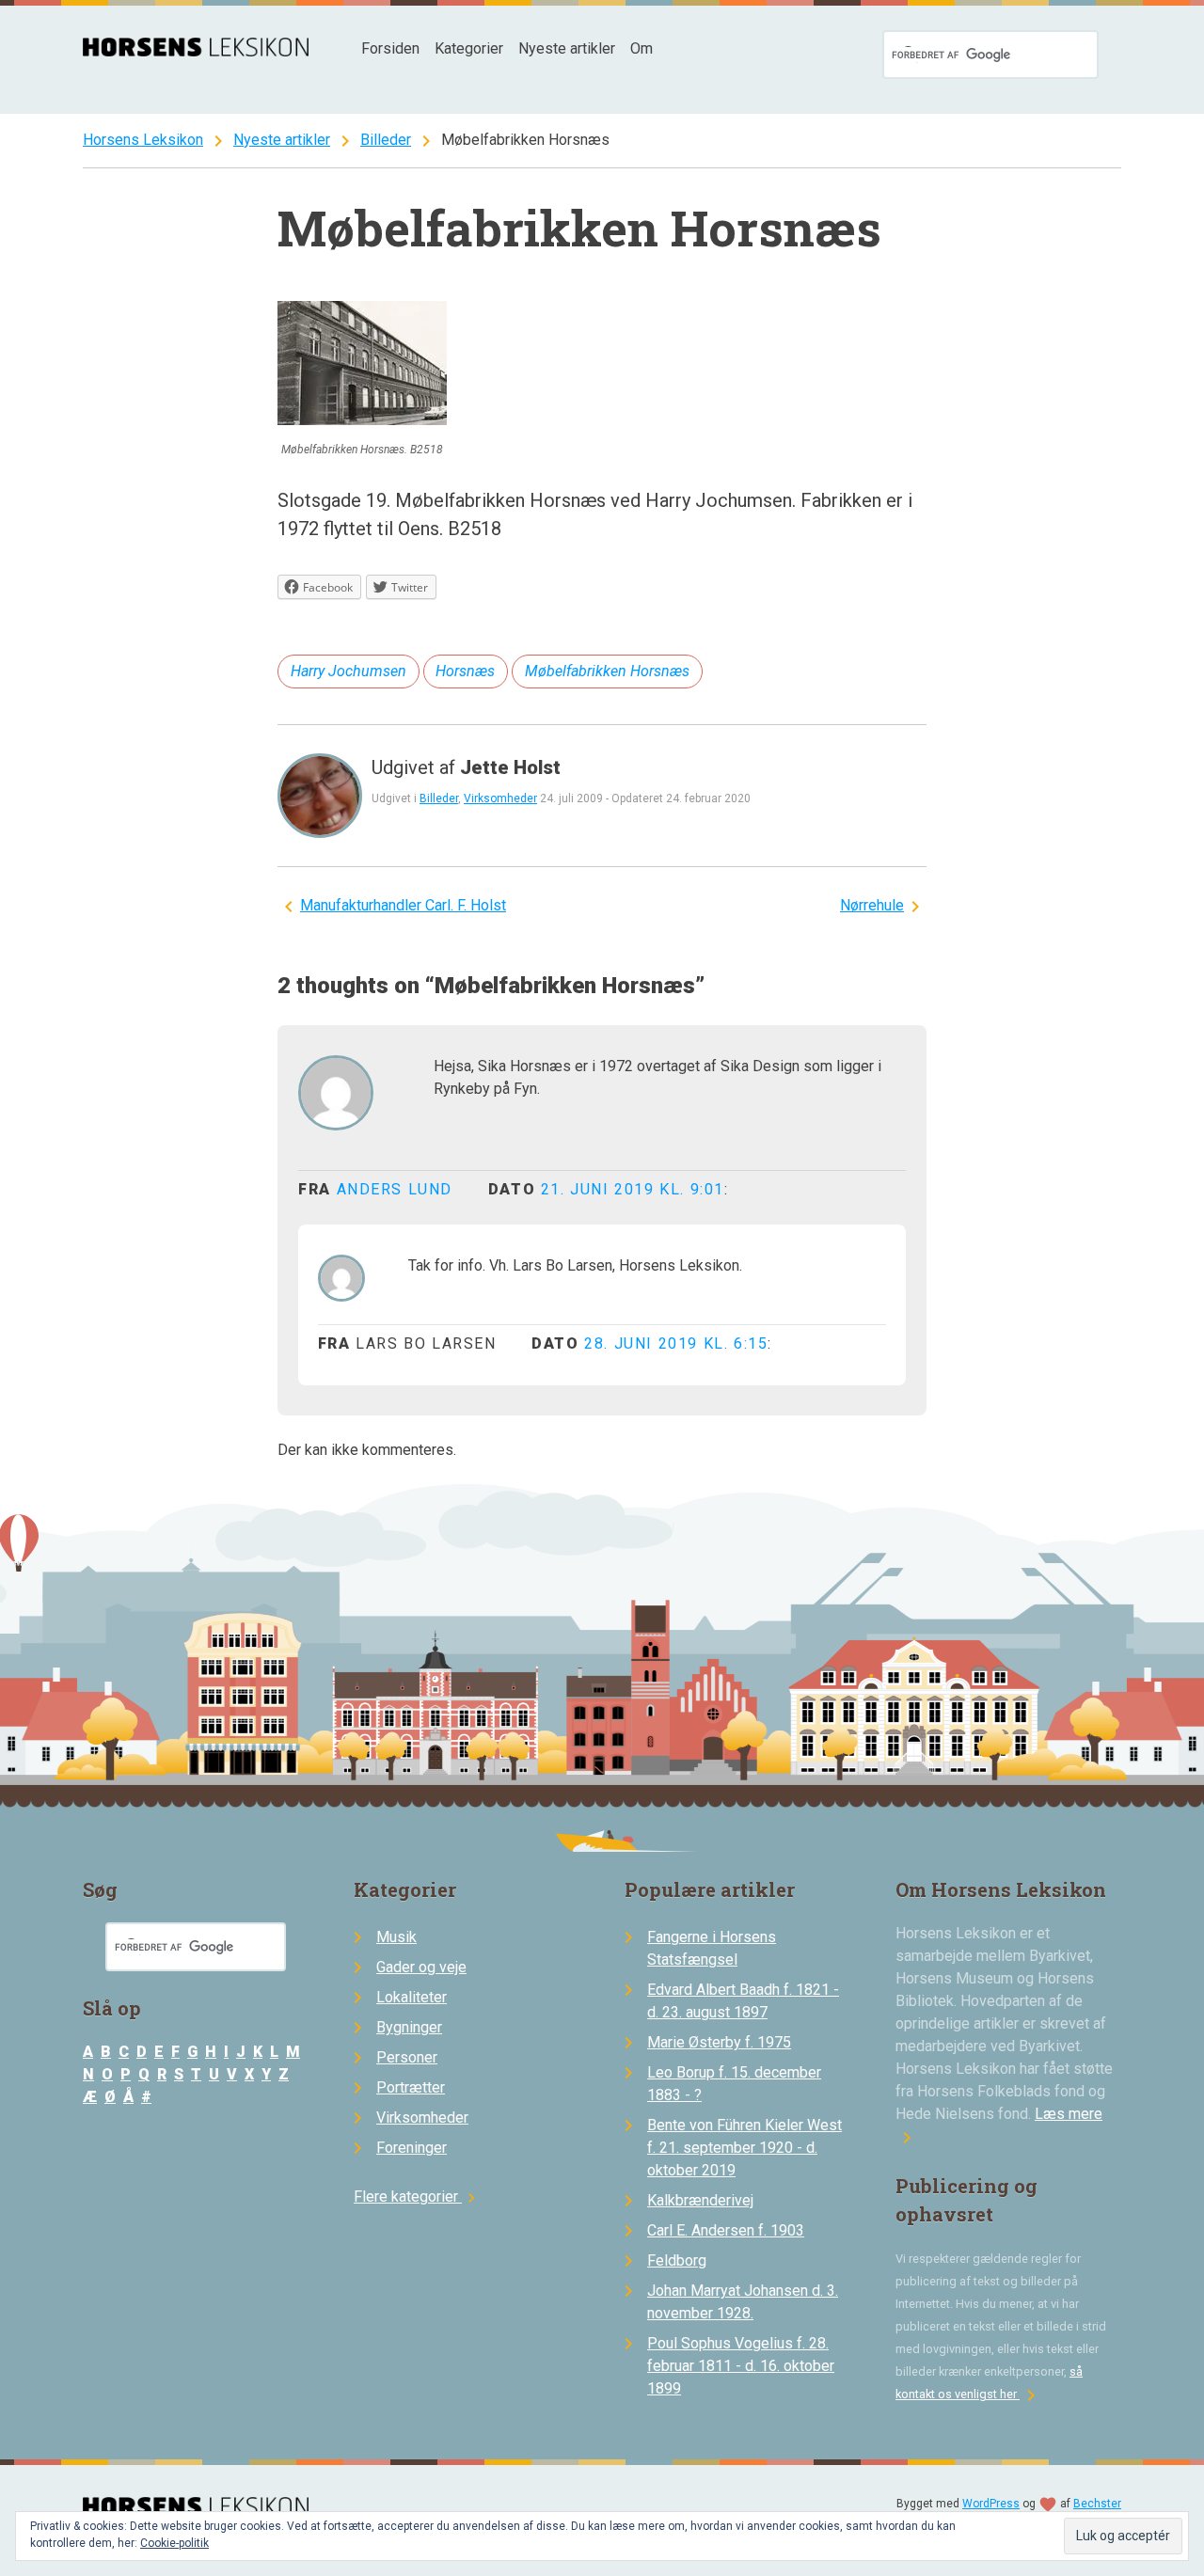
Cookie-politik (174, 2543)
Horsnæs (465, 671)
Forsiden (390, 48)
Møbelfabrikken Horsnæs (607, 671)
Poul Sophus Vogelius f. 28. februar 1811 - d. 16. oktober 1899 (741, 2366)
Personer (407, 2057)
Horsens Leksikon (143, 140)
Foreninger (412, 2148)
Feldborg (677, 2260)
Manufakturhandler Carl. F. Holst (403, 905)
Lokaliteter (412, 1997)
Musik (396, 1937)
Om (642, 48)
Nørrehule (872, 905)
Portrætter (411, 2087)
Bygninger (409, 2027)
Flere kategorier (417, 2197)
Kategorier (469, 48)
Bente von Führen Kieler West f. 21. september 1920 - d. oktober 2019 (745, 2148)
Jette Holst (510, 767)
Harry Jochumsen (349, 671)
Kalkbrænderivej (700, 2200)
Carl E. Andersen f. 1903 (726, 2230)
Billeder (386, 140)
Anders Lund (395, 1189)
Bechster (1097, 2504)
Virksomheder (500, 798)
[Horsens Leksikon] (196, 51)
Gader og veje (421, 1967)
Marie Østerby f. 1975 (719, 2042)
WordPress (991, 2504)
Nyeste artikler (567, 48)
